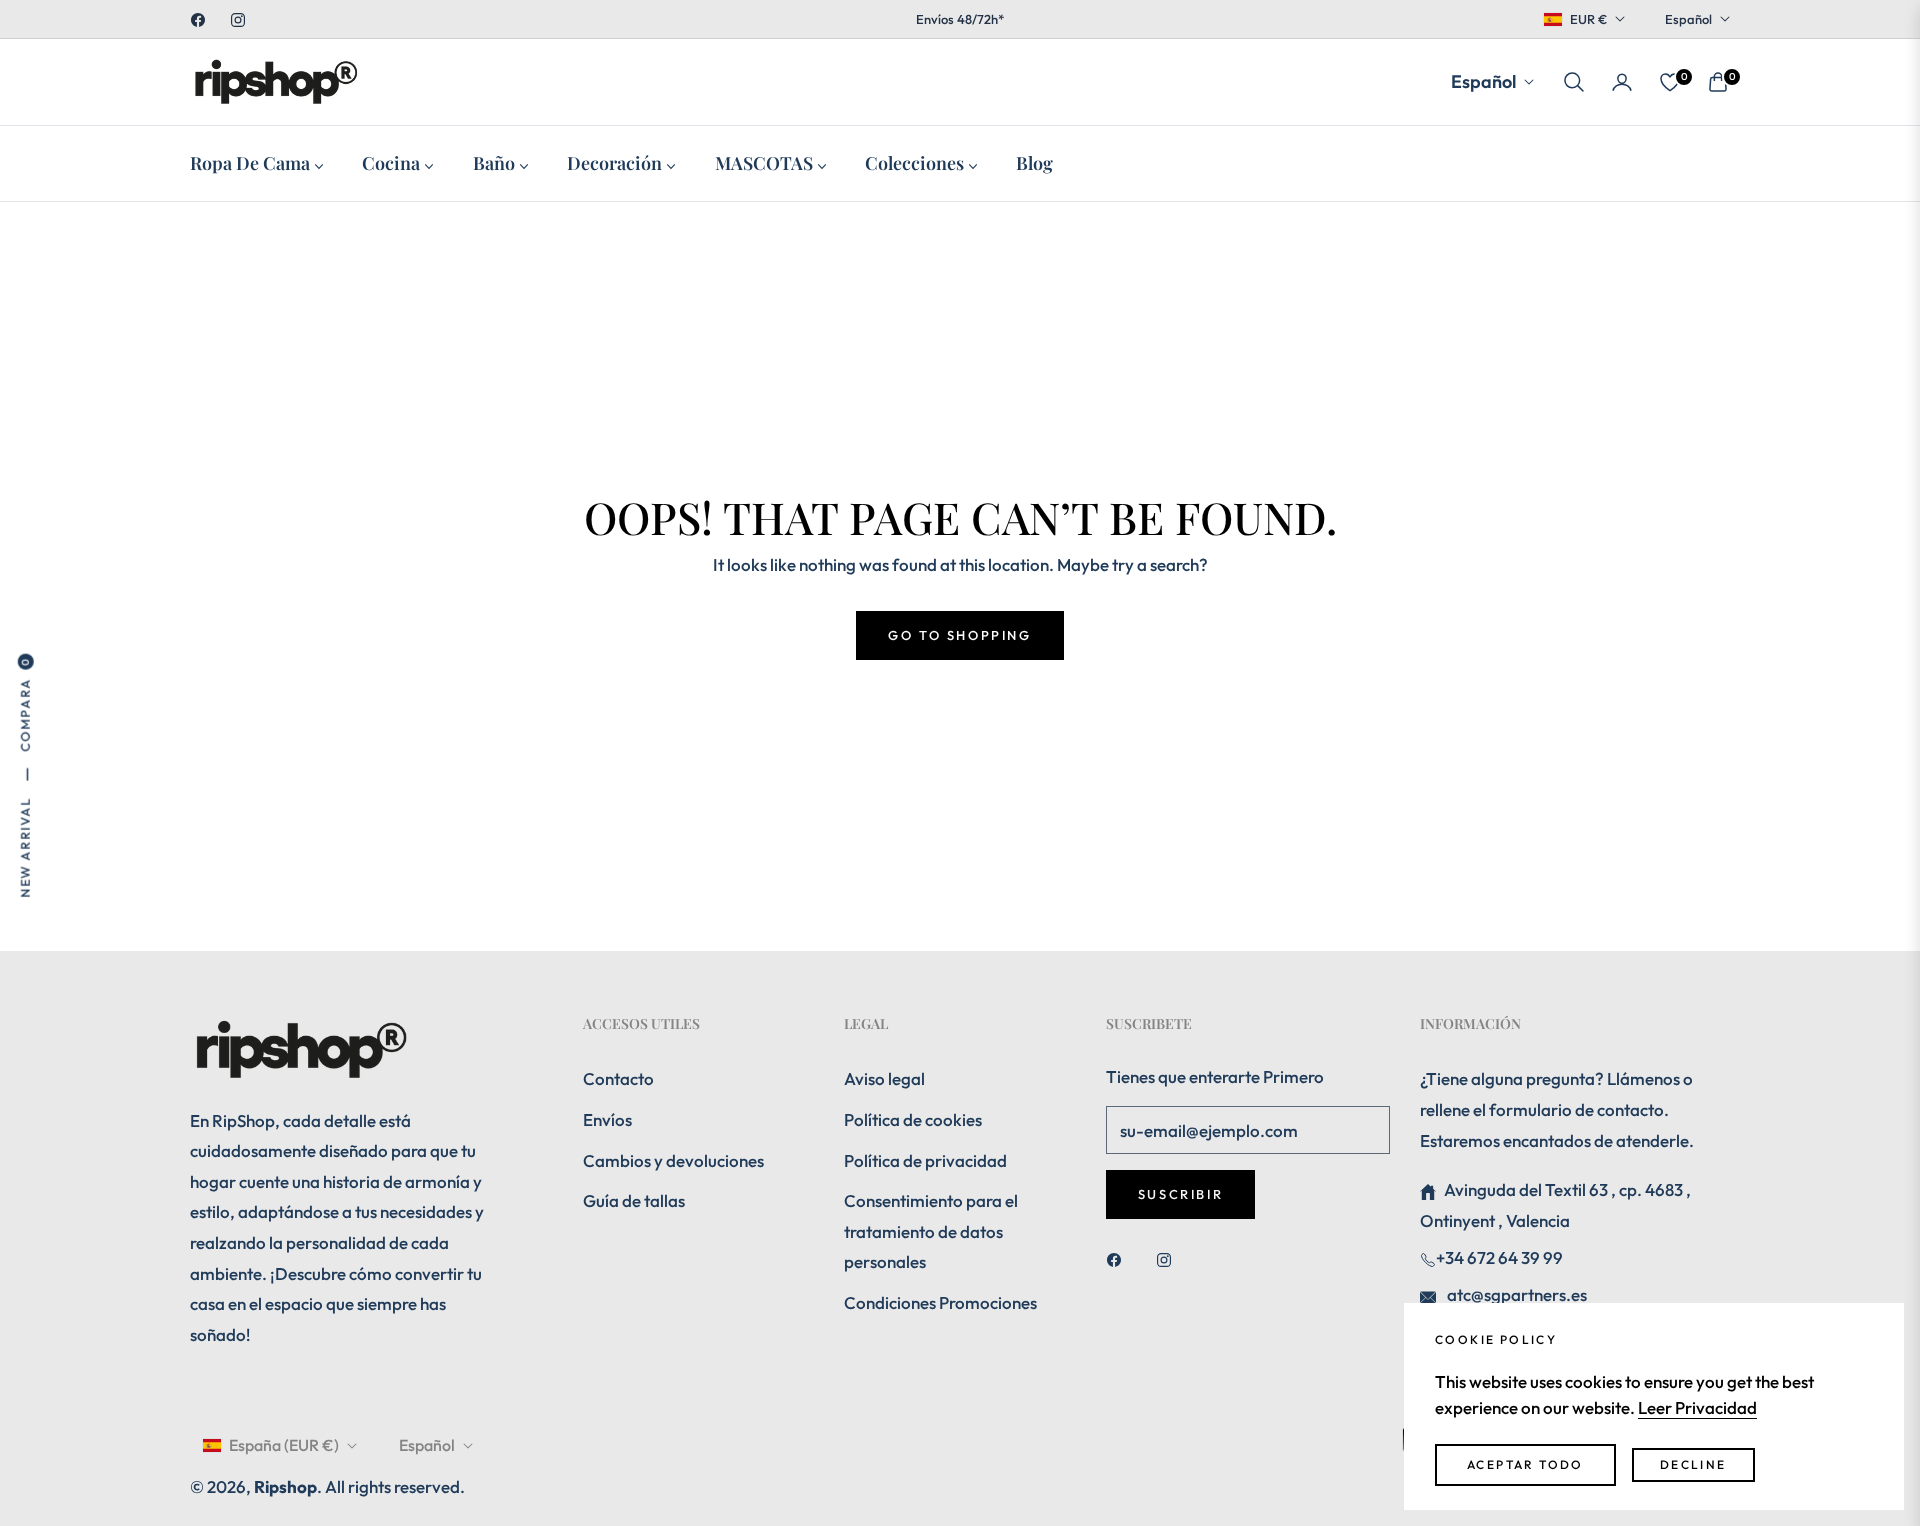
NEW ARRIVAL (25, 847)
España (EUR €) (284, 1445)
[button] (1574, 82)
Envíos (607, 1119)
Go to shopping (959, 635)
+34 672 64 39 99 (1499, 1257)
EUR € (1588, 19)
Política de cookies (913, 1119)
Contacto (618, 1078)
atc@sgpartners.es (1515, 1294)
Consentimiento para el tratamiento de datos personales (931, 1231)
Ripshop (285, 1486)
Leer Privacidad (1697, 1407)
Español (1688, 19)
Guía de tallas (634, 1200)
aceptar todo (1525, 1464)
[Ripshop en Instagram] (1169, 1258)
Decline (1693, 1464)
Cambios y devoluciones (673, 1160)
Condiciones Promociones (940, 1302)
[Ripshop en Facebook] (1119, 1258)
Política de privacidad (925, 1160)
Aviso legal (884, 1078)
